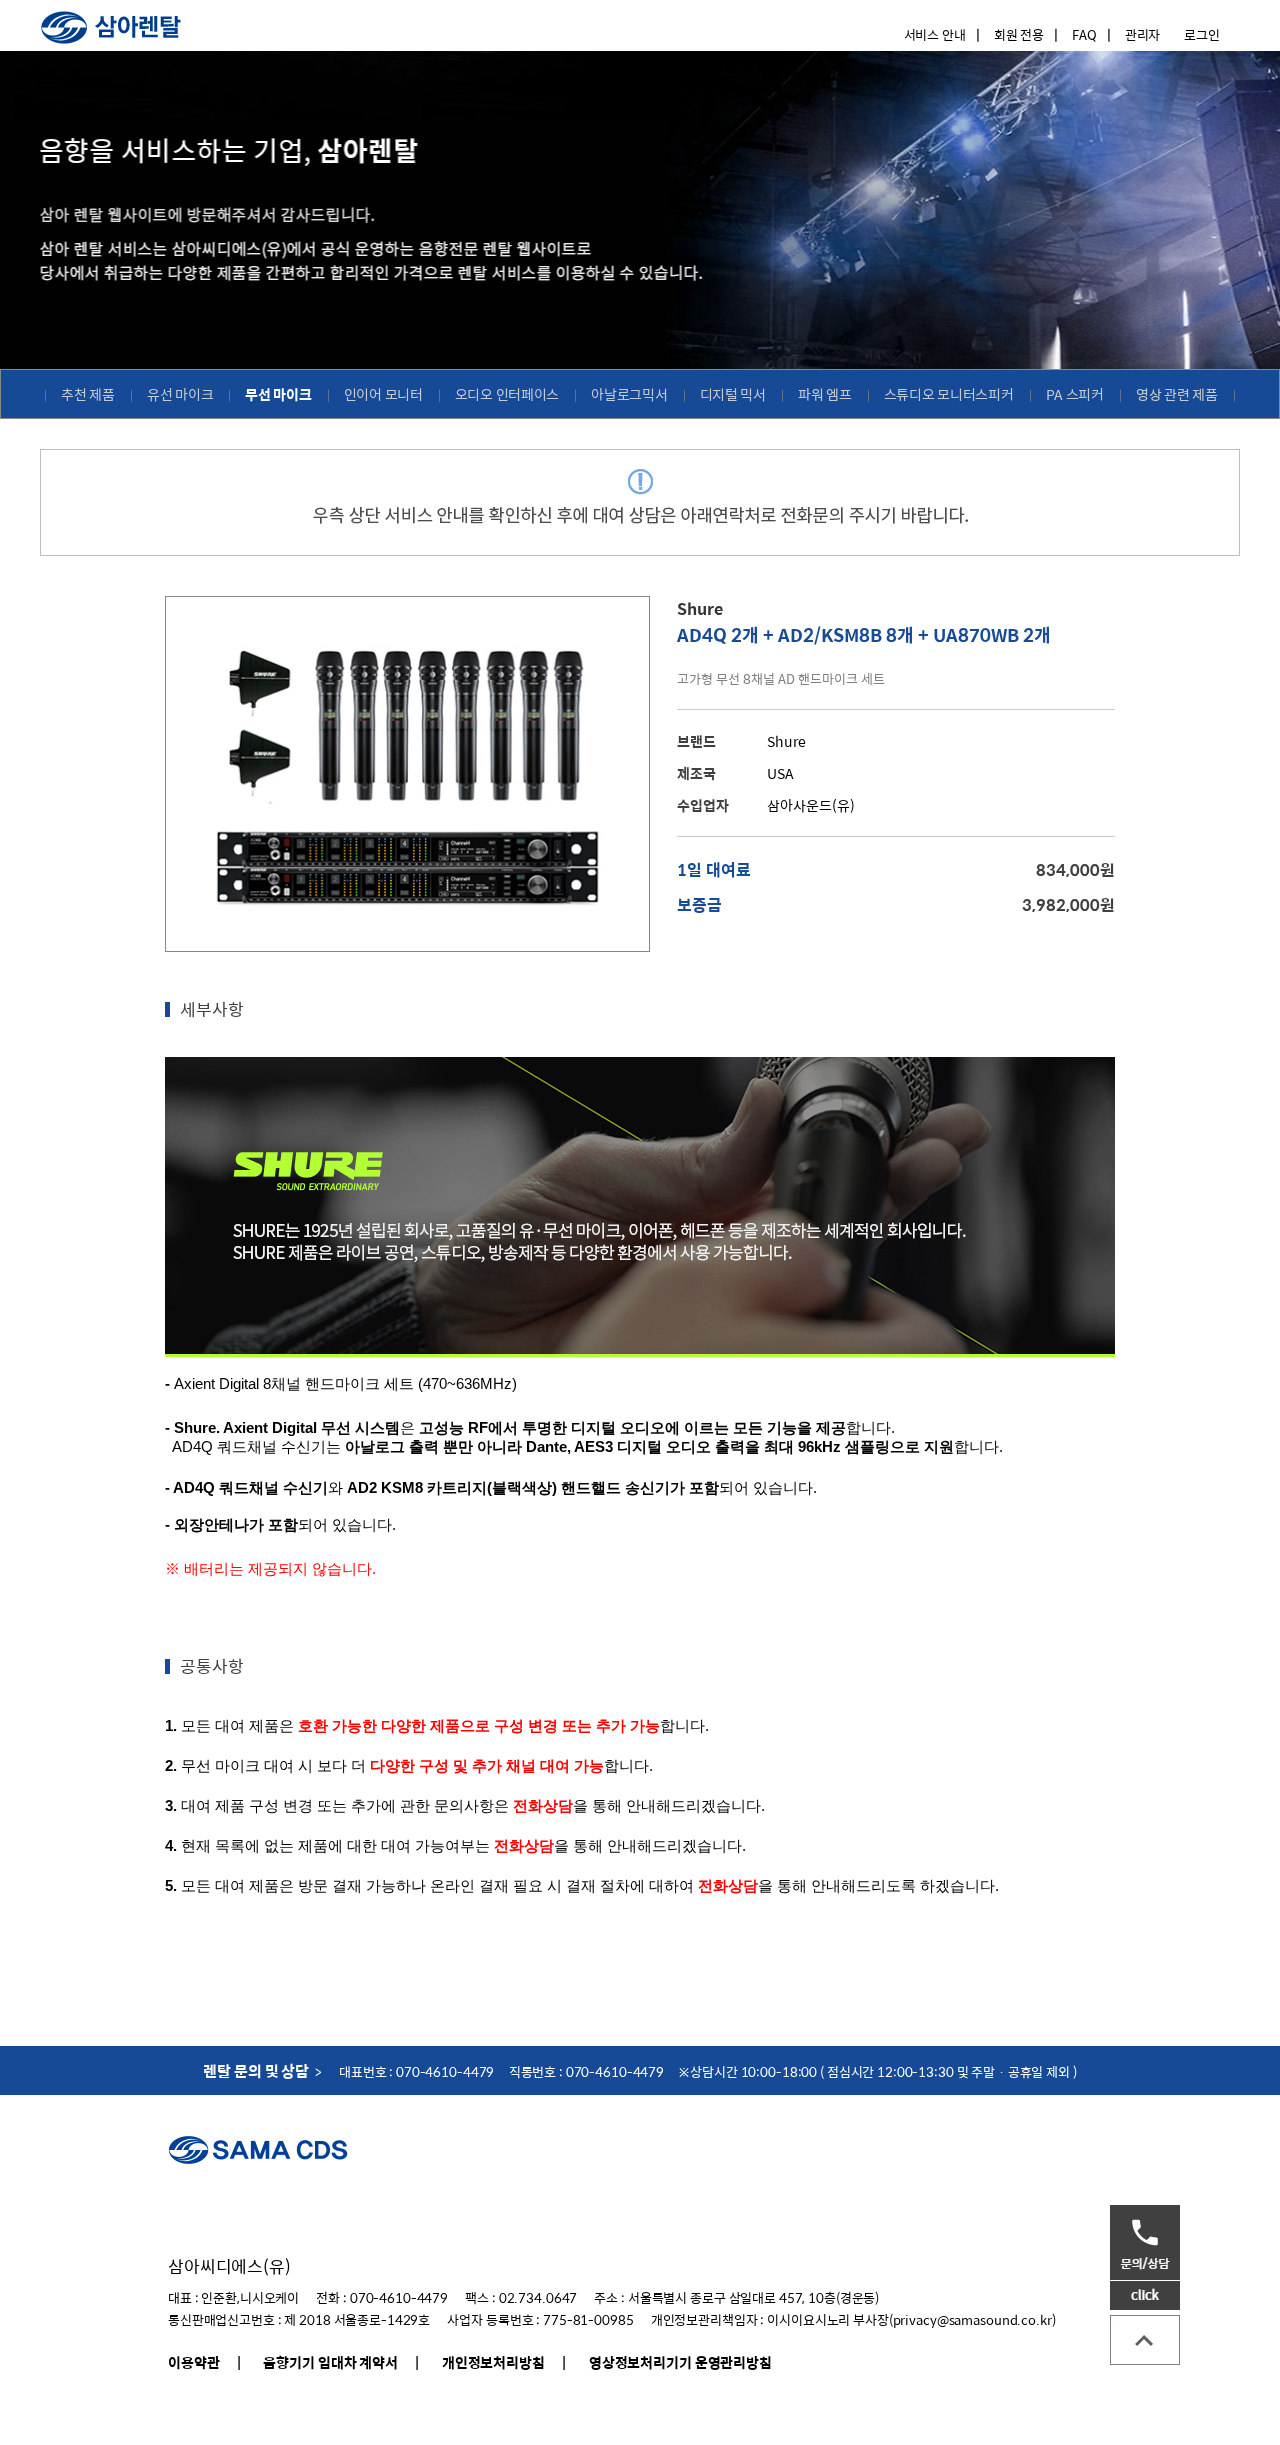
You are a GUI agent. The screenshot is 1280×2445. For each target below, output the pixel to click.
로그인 (1202, 34)
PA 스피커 (1075, 394)
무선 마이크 (278, 394)
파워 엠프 (825, 394)
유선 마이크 (180, 394)
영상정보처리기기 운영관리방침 (680, 2362)
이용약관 (193, 2362)
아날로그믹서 (629, 394)
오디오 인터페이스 (507, 394)
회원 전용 (1019, 34)
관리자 (1143, 34)
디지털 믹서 (733, 394)
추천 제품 (88, 394)
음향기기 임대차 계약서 (330, 2362)
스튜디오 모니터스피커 (949, 394)
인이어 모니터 (383, 394)
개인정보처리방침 (493, 2362)
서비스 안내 (935, 34)
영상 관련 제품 (1177, 394)
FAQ (1084, 34)
